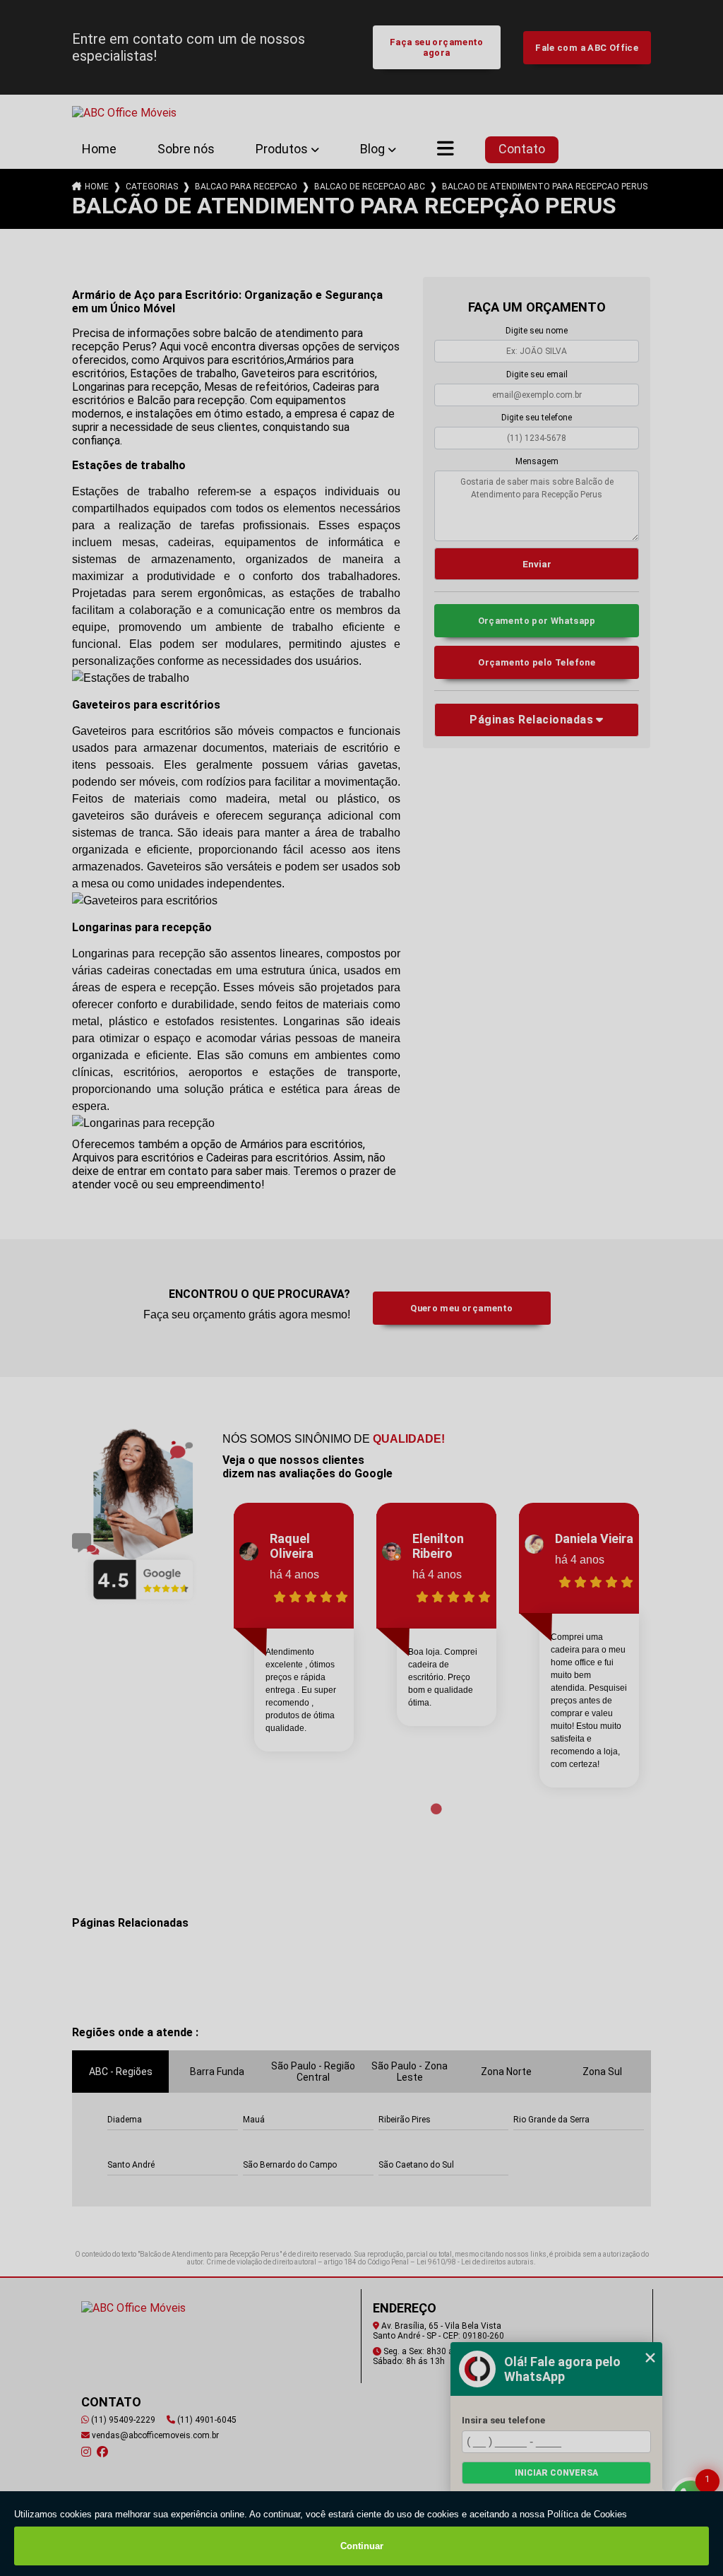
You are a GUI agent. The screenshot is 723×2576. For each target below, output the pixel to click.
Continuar (362, 2546)
